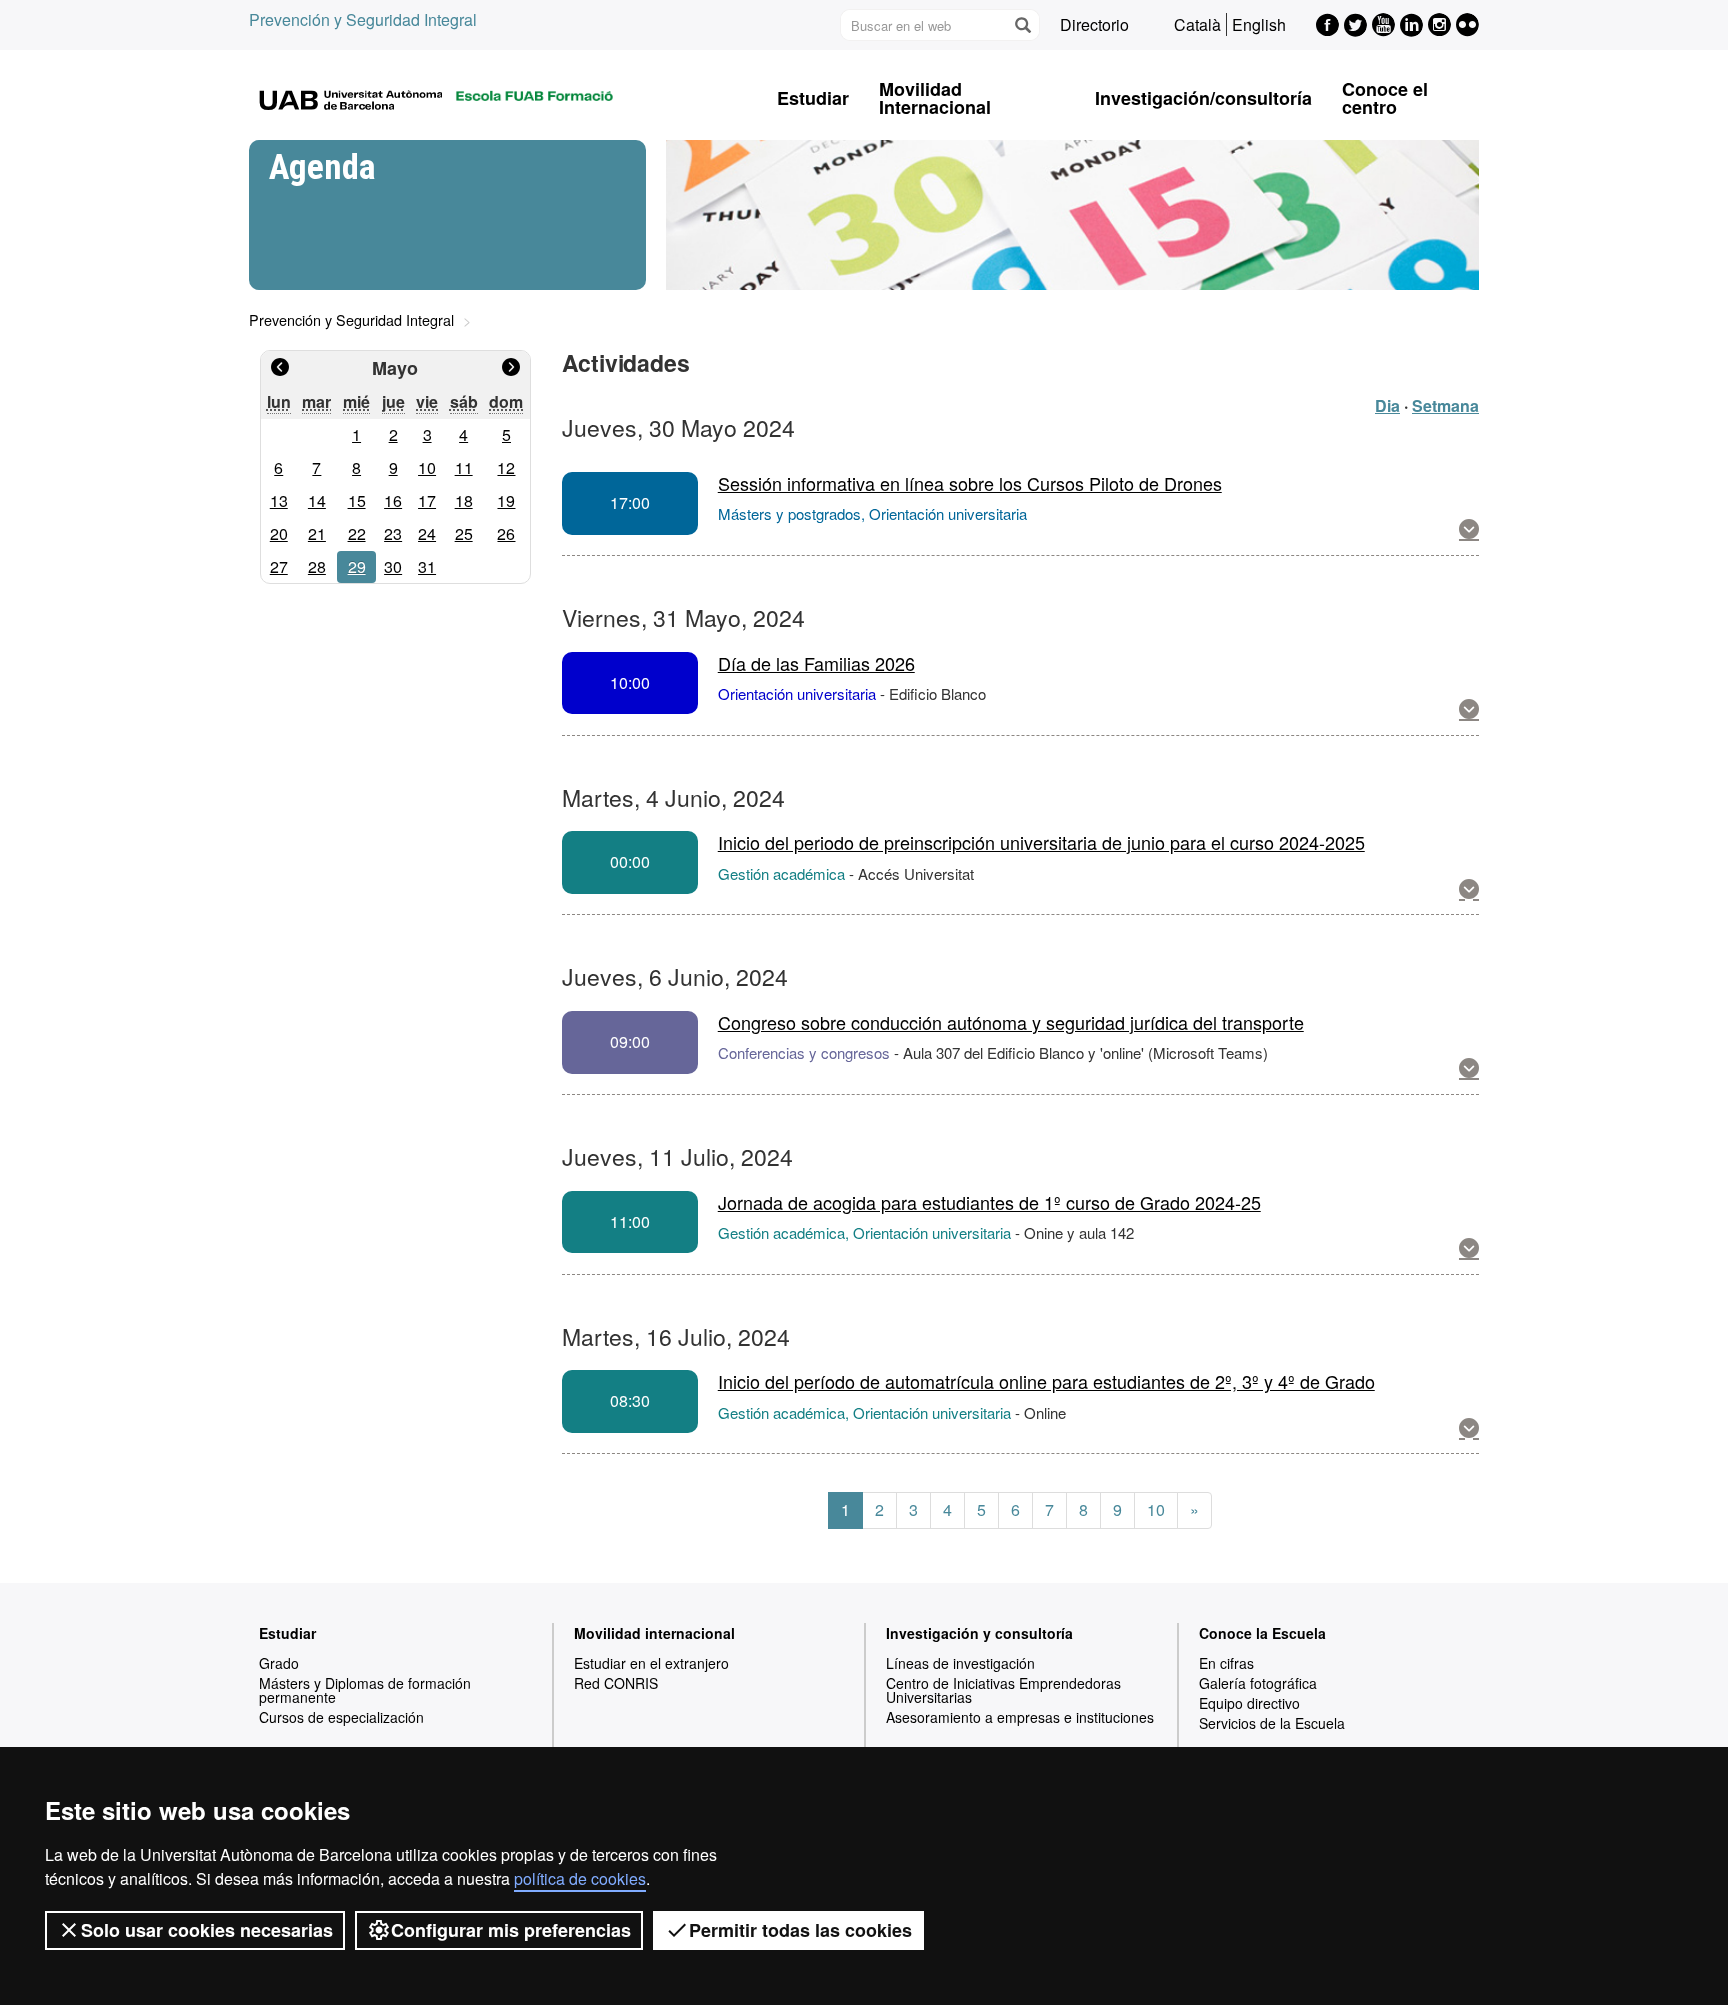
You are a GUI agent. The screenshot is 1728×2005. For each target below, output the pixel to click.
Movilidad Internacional (935, 98)
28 (317, 566)
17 (427, 500)
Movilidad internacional (654, 1633)
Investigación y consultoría (979, 1633)
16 (393, 500)
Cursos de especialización (341, 1717)
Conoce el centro (1385, 98)
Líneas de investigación (960, 1663)
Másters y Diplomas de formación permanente (365, 1690)
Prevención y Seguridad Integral (363, 19)
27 (279, 566)
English (1259, 24)
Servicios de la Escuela (1272, 1723)
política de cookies (580, 1878)
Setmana (1445, 405)
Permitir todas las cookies (800, 1930)
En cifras (1226, 1663)
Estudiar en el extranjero (651, 1663)
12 (506, 467)
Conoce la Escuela (1262, 1633)
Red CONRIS (616, 1683)
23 (393, 533)
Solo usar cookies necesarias (207, 1930)
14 (317, 500)
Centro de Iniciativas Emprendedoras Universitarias (1003, 1690)
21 (317, 533)
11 (464, 467)
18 (464, 500)
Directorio (1094, 24)
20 (279, 533)
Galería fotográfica (1258, 1683)
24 (427, 533)
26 (506, 533)
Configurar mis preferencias (511, 1930)
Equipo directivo (1249, 1703)
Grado (279, 1663)
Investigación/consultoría (1203, 98)
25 (464, 533)
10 (427, 467)
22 (357, 533)
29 (357, 566)
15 (357, 500)
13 (279, 500)
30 (393, 566)
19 (506, 500)
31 (427, 566)
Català (1197, 24)
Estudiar (813, 98)
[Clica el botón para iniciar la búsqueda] (1022, 25)
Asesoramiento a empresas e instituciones (1020, 1717)
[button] (1469, 529)
